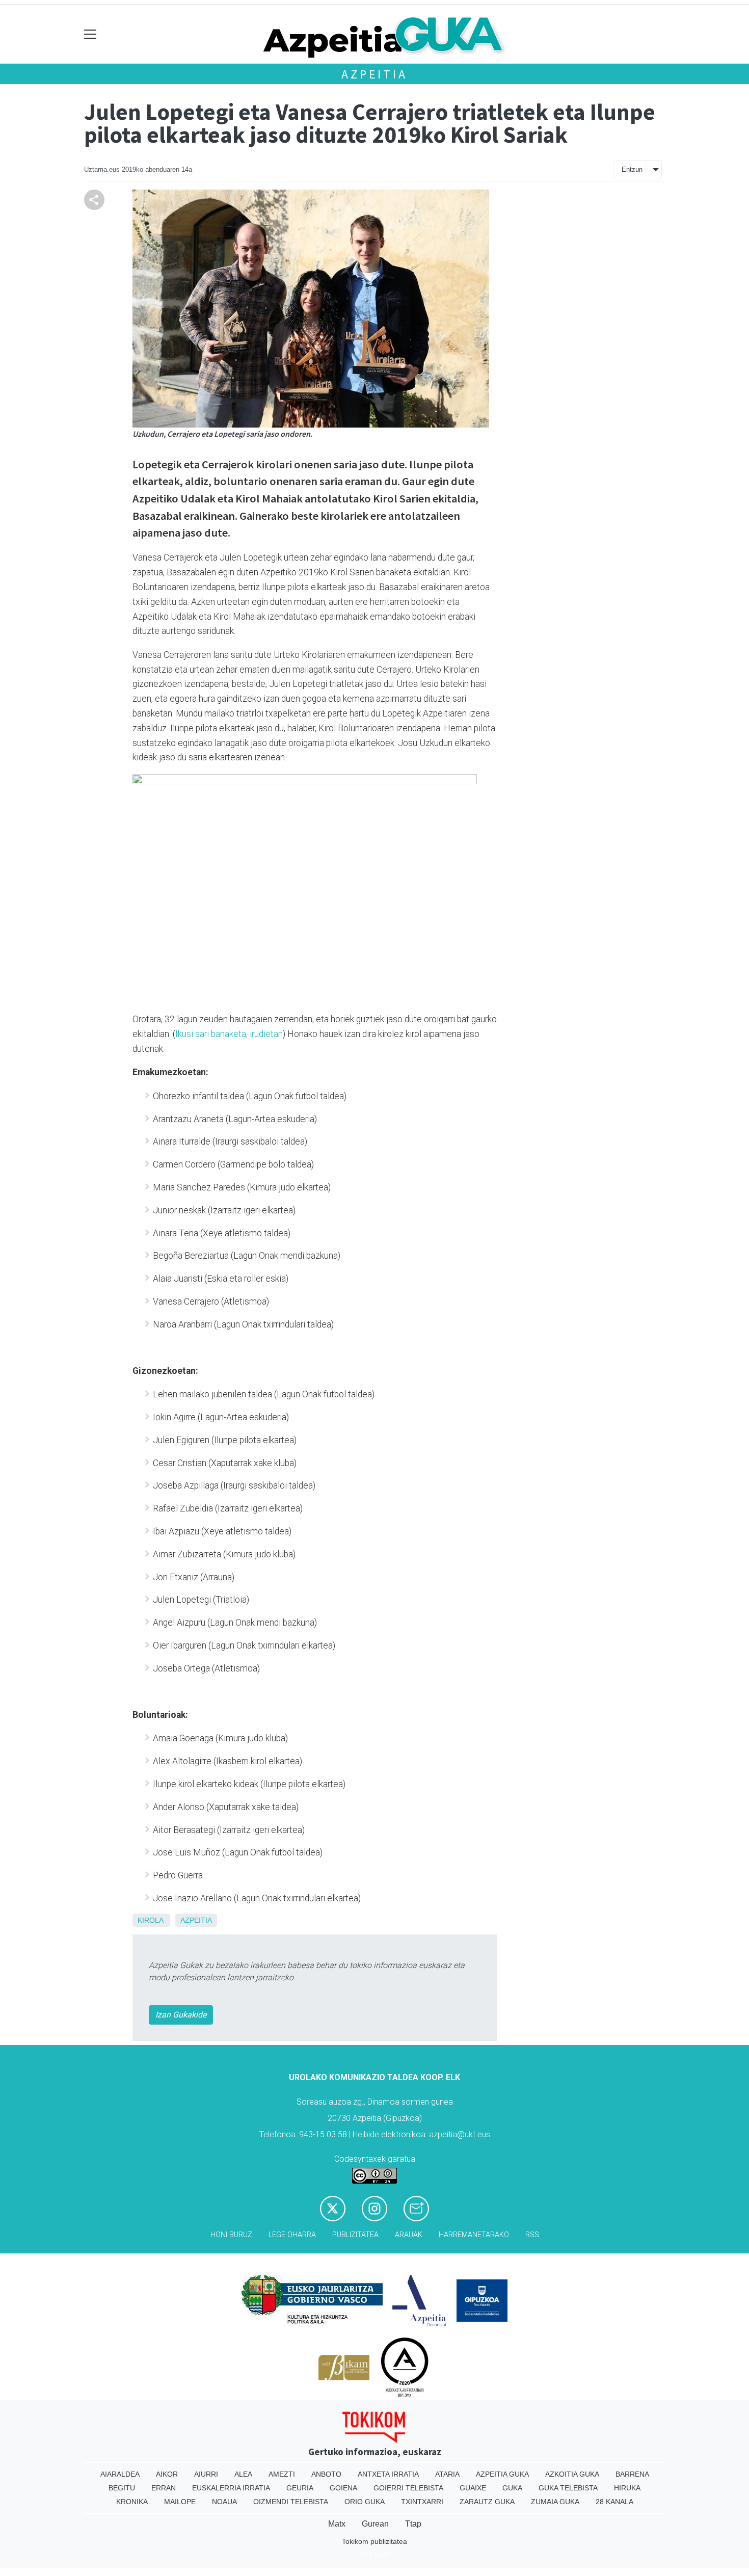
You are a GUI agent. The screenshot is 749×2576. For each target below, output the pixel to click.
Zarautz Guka (487, 2502)
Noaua (224, 2502)
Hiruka (627, 2488)
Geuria (300, 2488)
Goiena (343, 2488)
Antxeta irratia (388, 2474)
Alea (243, 2474)
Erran (164, 2488)
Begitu (122, 2488)
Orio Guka (365, 2502)
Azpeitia (374, 74)
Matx (337, 2524)
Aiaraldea (120, 2474)
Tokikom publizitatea (374, 2541)
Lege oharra (292, 2235)
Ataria (447, 2474)
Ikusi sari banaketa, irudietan (229, 1034)
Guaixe (473, 2488)
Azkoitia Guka (572, 2474)
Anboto (326, 2474)
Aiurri (206, 2474)
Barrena (632, 2474)
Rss (532, 2235)
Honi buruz (231, 2235)
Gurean (375, 2524)
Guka (512, 2488)
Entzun (632, 169)
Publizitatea (355, 2235)
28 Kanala (614, 2502)
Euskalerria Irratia (231, 2488)
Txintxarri (422, 2502)
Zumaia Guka (555, 2502)
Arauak (409, 2235)
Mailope (180, 2502)
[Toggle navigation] (90, 34)
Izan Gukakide (181, 2015)
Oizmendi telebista (291, 2502)
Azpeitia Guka (502, 2474)
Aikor (167, 2474)
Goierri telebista (408, 2488)
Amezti (282, 2474)
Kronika (132, 2502)
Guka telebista (568, 2488)
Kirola (150, 1920)
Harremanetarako (474, 2235)
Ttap (413, 2524)
